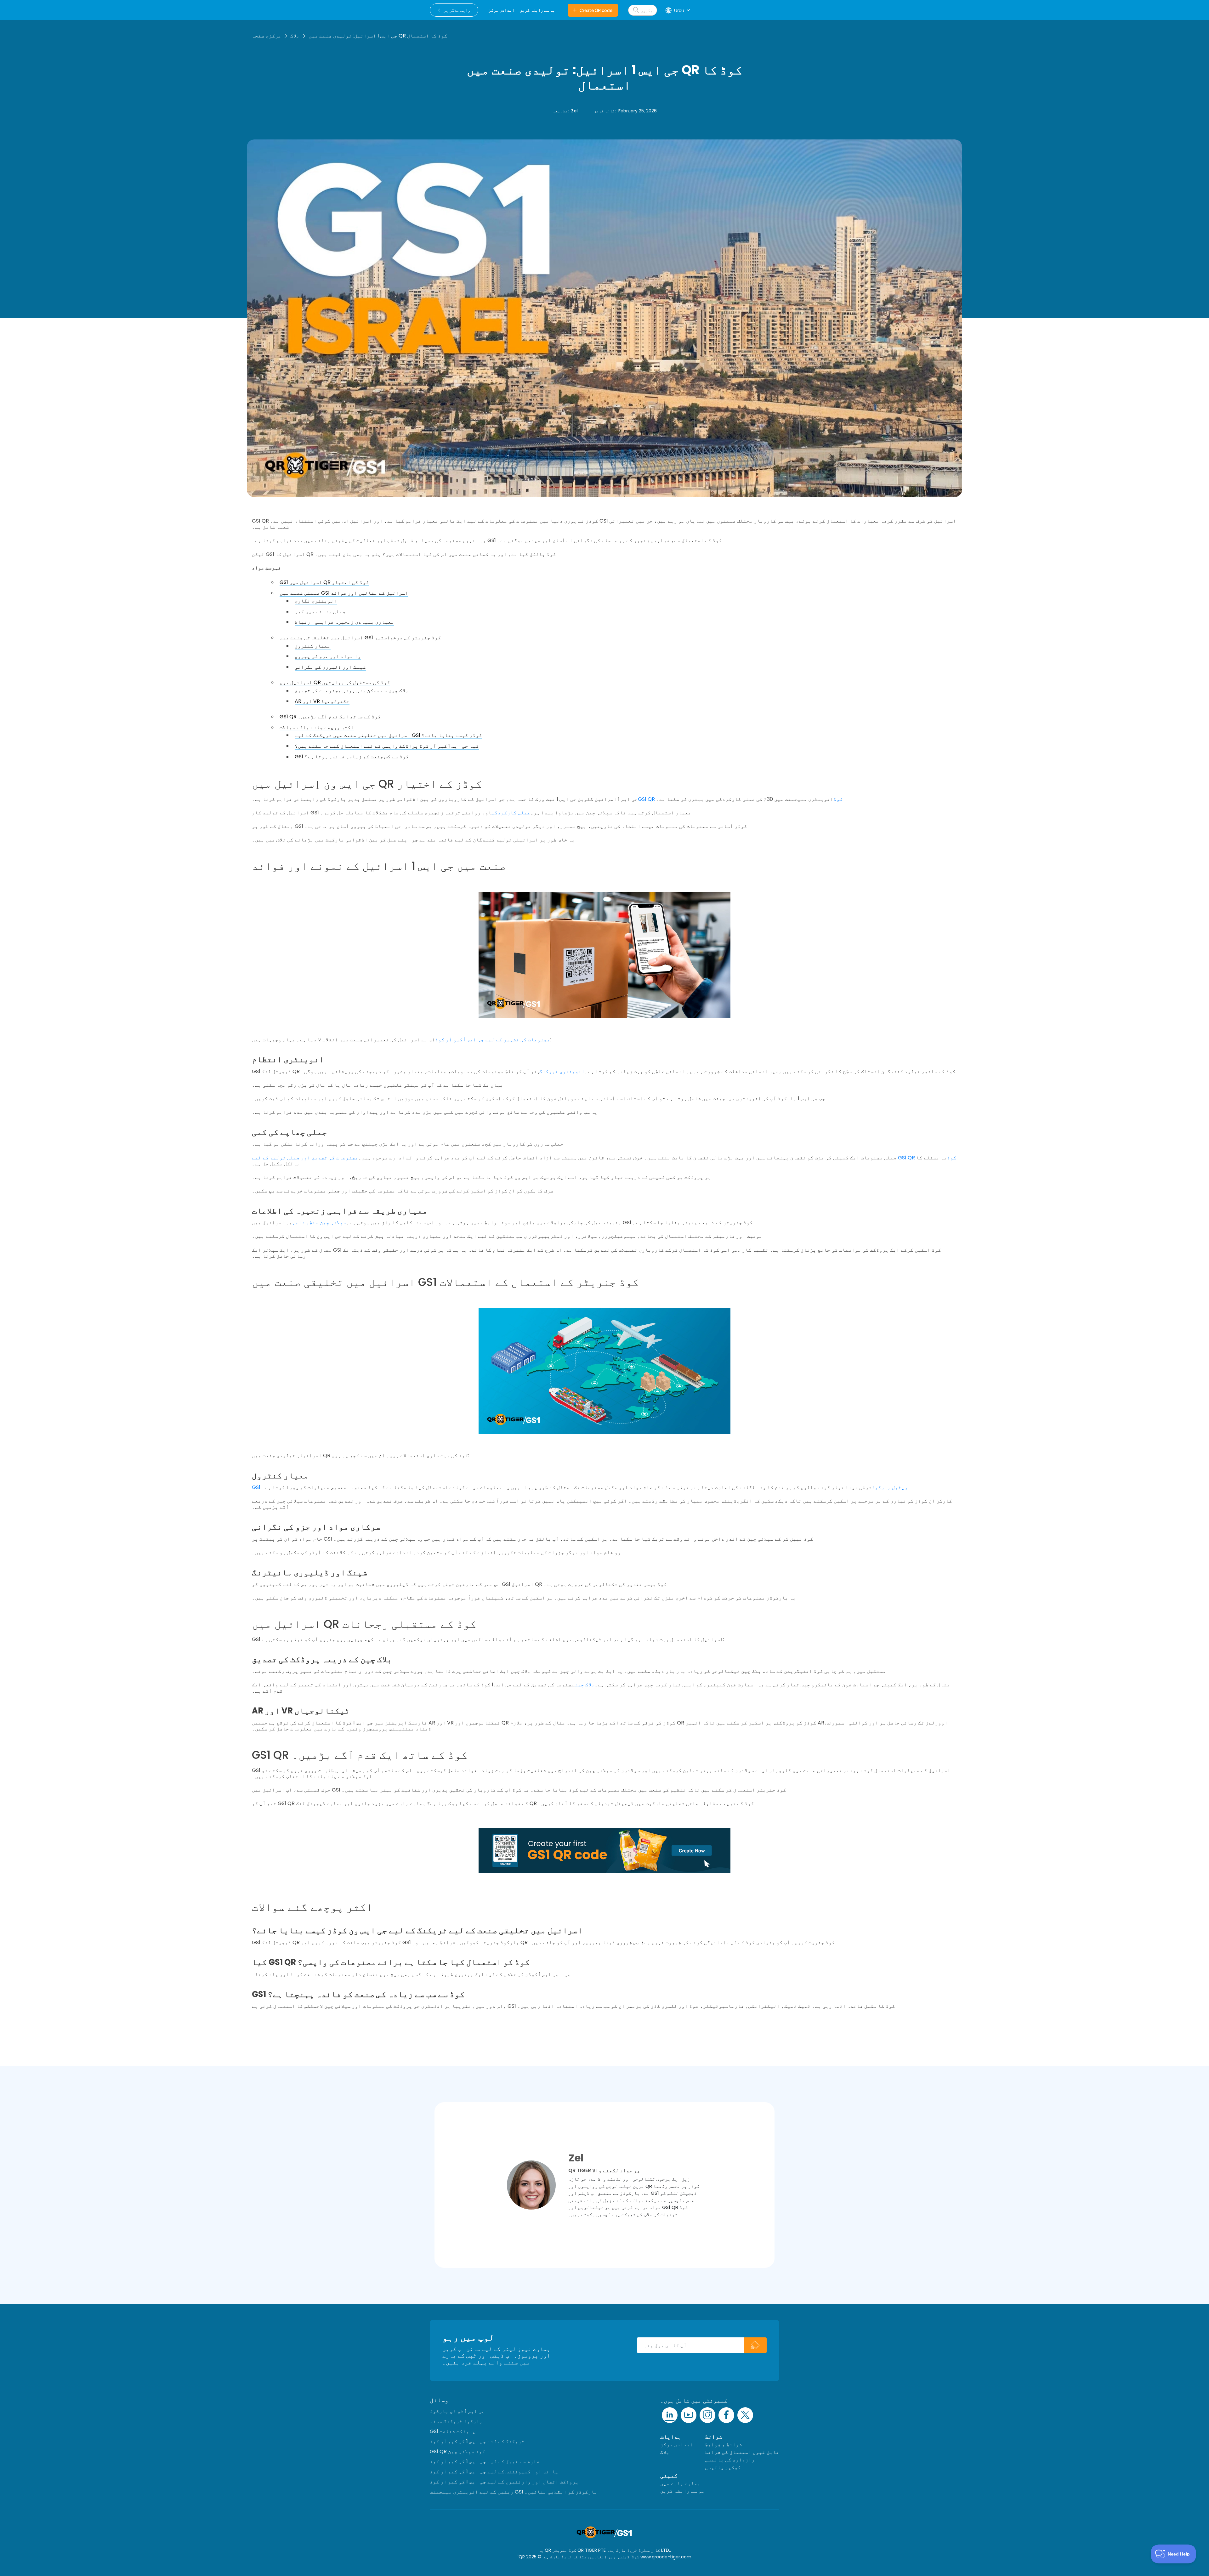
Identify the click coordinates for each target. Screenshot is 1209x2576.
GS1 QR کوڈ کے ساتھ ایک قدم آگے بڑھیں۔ (330, 717)
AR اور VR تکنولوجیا (322, 701)
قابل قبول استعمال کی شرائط (742, 2452)
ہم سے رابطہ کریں (683, 2491)
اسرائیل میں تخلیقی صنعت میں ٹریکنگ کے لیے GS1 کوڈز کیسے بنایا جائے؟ (388, 735)
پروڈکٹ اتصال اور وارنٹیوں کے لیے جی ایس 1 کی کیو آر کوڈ (504, 2482)
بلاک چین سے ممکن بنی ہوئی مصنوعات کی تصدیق (352, 691)
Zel (574, 111)
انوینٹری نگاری (316, 601)
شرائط (714, 2437)
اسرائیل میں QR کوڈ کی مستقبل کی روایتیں (335, 682)
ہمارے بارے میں (680, 2483)
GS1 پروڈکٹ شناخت (453, 2431)
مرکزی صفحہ (267, 36)
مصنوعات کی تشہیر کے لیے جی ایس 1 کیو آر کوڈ (493, 1040)
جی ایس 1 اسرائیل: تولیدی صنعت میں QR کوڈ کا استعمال (378, 36)
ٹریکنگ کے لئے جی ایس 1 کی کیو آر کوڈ (477, 2441)
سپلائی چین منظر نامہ (319, 1223)
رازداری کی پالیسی (730, 2460)
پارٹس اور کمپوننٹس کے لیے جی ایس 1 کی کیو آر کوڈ (494, 2472)
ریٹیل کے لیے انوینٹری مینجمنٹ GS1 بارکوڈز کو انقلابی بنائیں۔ (514, 2492)
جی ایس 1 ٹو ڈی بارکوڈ (457, 2411)
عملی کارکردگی (511, 813)
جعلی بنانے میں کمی (320, 611)
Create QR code (596, 10)
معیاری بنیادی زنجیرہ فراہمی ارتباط (344, 622)
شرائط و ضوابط (724, 2445)
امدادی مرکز (677, 2445)
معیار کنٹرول (313, 646)
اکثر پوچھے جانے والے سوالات (317, 727)
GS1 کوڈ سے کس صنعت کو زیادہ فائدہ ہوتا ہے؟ (352, 757)
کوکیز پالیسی (723, 2467)
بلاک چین (585, 1685)
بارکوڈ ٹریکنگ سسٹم (456, 2421)
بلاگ (295, 36)
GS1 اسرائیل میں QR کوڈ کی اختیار (324, 582)
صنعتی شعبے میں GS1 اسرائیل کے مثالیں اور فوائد (344, 593)
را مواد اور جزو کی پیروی (328, 656)
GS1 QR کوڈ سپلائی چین (457, 2451)
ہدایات (671, 2437)
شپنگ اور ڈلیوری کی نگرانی (330, 667)
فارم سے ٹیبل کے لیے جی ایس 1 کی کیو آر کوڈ (485, 2462)
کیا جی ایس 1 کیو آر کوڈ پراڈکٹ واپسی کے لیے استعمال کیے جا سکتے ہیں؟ (387, 746)
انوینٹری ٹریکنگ (562, 1071)
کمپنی (669, 2475)
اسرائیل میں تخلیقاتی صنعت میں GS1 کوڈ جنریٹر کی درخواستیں (360, 638)
